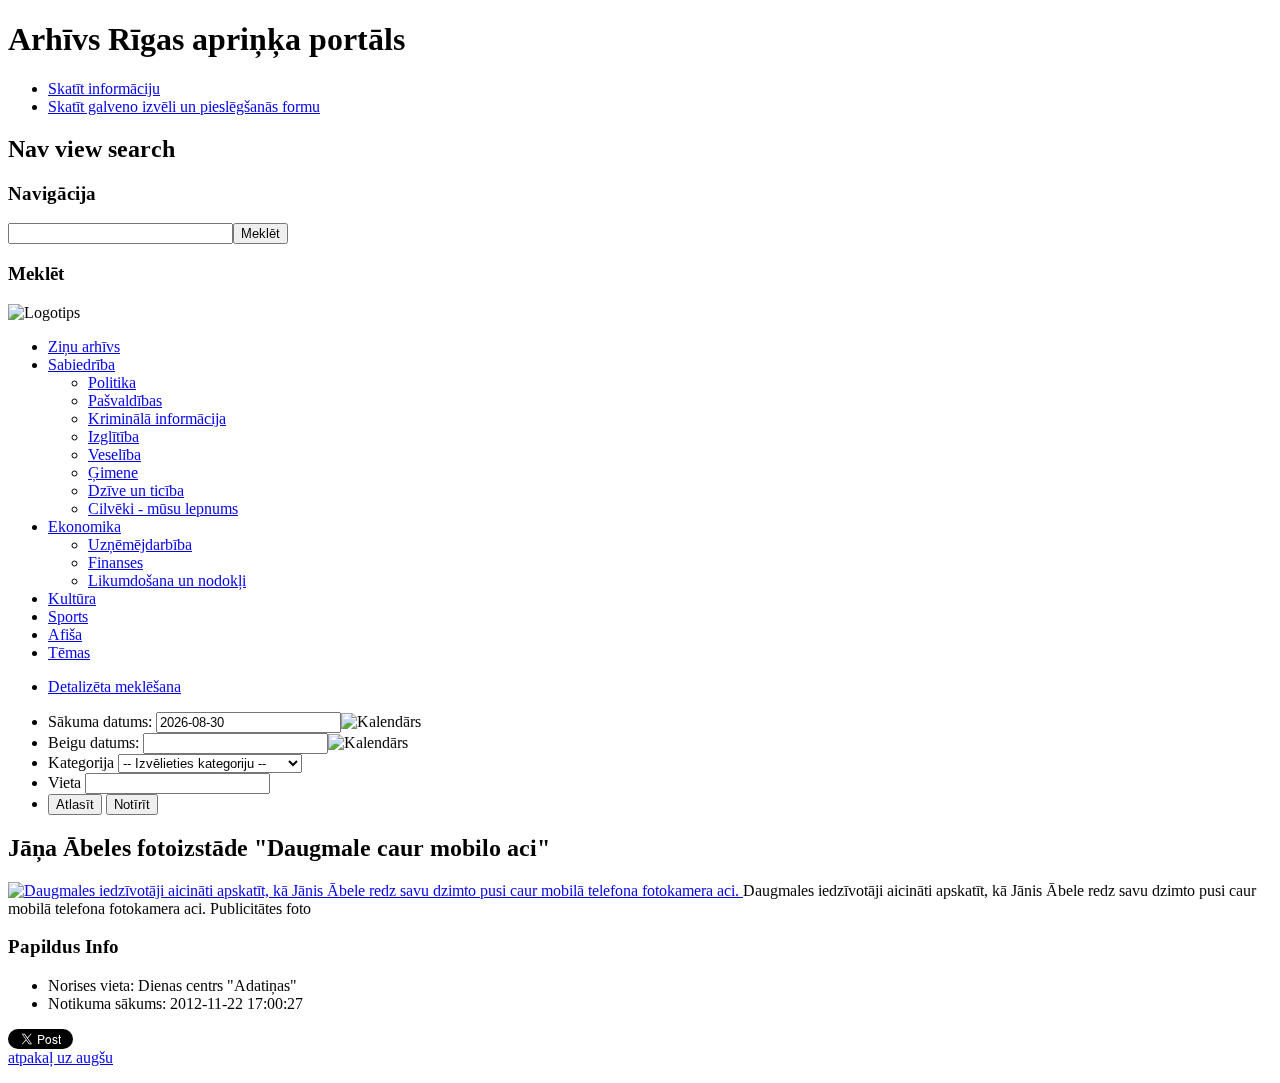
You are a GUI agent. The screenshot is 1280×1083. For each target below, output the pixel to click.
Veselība (114, 454)
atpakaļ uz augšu (60, 1057)
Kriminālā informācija (157, 418)
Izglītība (113, 436)
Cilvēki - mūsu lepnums (163, 508)
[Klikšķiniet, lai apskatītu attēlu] (375, 890)
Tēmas (69, 652)
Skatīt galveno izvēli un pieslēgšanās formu (184, 106)
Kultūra (72, 598)
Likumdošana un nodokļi (167, 580)
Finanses (115, 562)
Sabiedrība (81, 364)
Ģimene (113, 472)
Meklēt (260, 233)
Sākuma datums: (100, 721)
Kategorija (81, 762)
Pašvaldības (125, 400)
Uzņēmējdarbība (140, 544)
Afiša (65, 634)
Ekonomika (84, 526)
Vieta (64, 782)
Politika (112, 382)
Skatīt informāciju (104, 88)
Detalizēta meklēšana (114, 686)
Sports (68, 616)
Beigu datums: (93, 742)
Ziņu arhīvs (84, 346)
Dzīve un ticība (136, 490)
